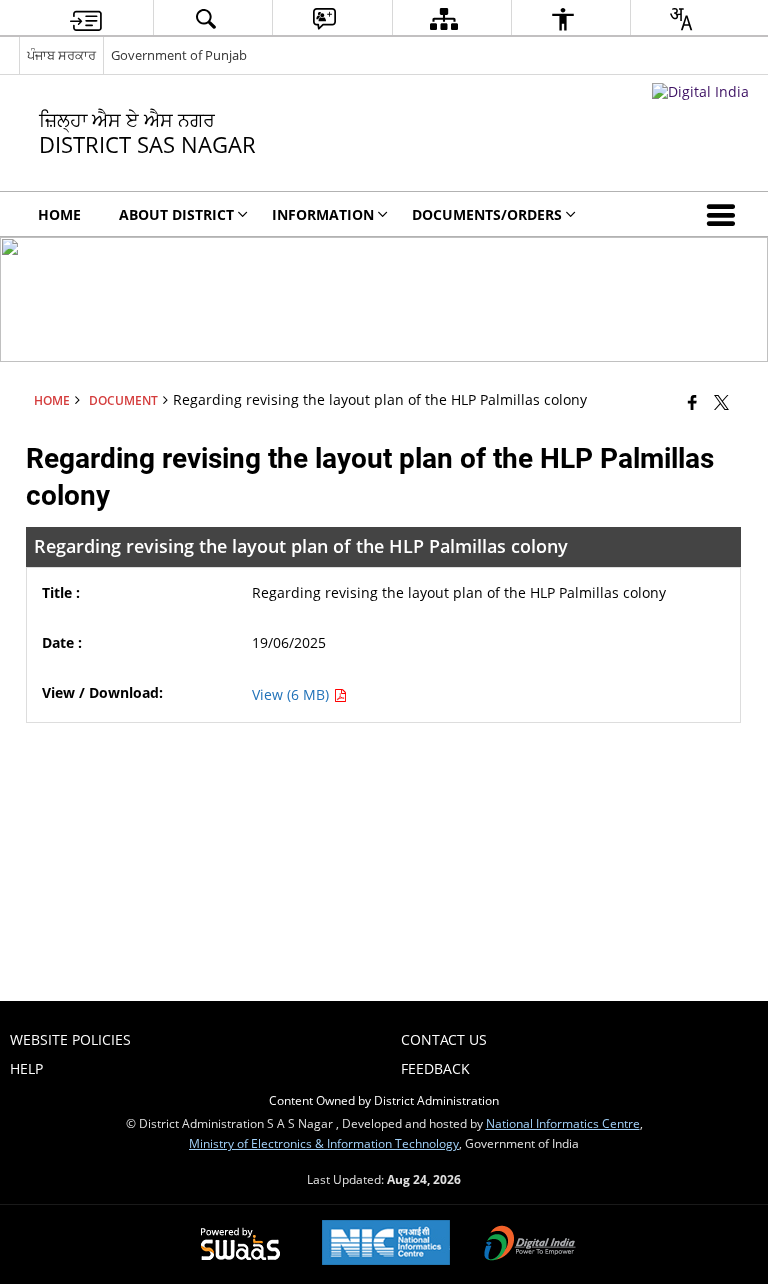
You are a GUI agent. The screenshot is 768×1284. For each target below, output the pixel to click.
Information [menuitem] (323, 214)
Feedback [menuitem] (435, 1068)
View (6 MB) (292, 694)
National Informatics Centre (563, 1123)
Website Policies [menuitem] (70, 1039)
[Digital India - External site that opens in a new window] (700, 91)
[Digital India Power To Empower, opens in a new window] (530, 1245)
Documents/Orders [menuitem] (487, 214)
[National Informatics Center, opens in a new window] (386, 1244)
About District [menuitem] (176, 214)
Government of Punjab (179, 55)
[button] (725, 214)
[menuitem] (86, 18)
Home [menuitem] (59, 214)
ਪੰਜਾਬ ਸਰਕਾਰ (61, 55)
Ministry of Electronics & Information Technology (324, 1143)
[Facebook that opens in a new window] (692, 402)
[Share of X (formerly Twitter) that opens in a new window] (721, 402)
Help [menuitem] (26, 1068)
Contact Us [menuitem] (444, 1039)
